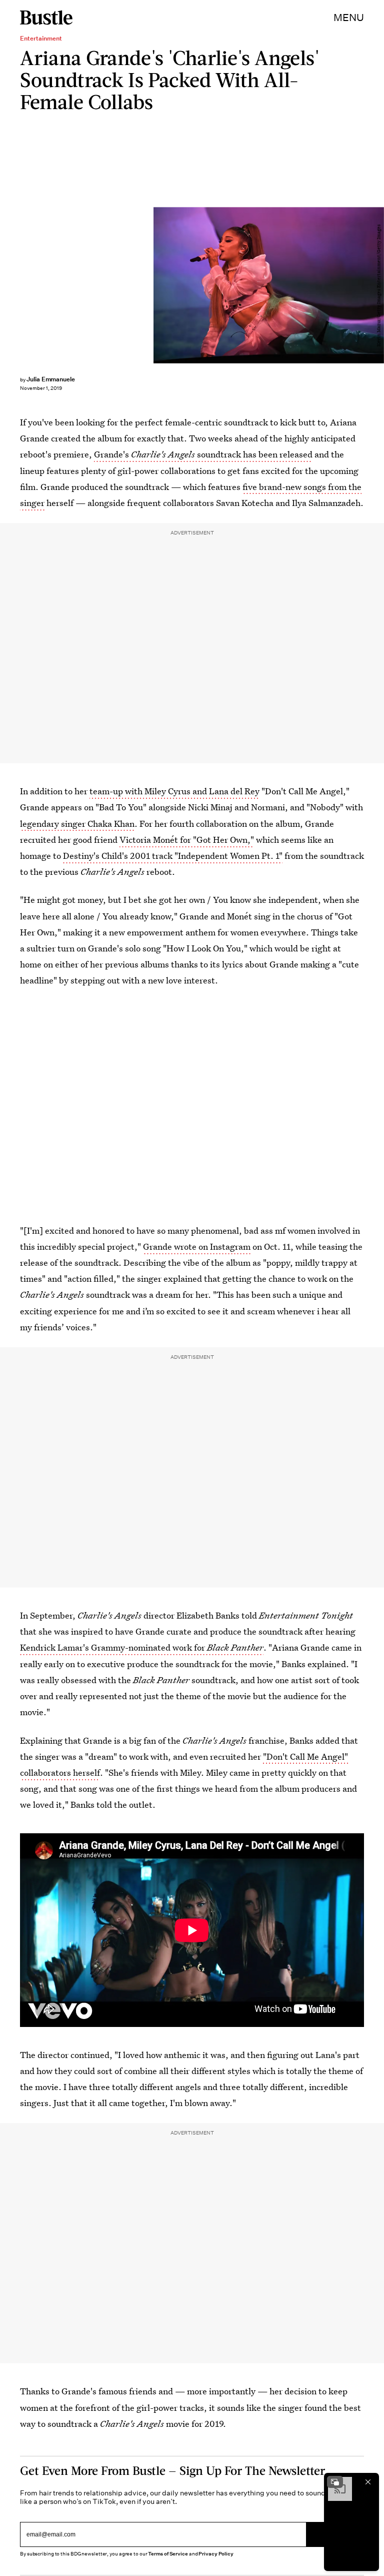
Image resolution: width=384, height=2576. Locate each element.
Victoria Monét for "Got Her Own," (187, 840)
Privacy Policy (216, 2554)
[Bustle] (46, 18)
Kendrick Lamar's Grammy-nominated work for (142, 1647)
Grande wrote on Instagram (197, 1246)
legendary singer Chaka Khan (77, 824)
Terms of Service (168, 2554)
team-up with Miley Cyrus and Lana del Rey (174, 791)
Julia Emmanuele (51, 379)
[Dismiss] (368, 2482)
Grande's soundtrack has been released (203, 454)
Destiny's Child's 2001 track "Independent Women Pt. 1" (173, 856)
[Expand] (335, 2482)
